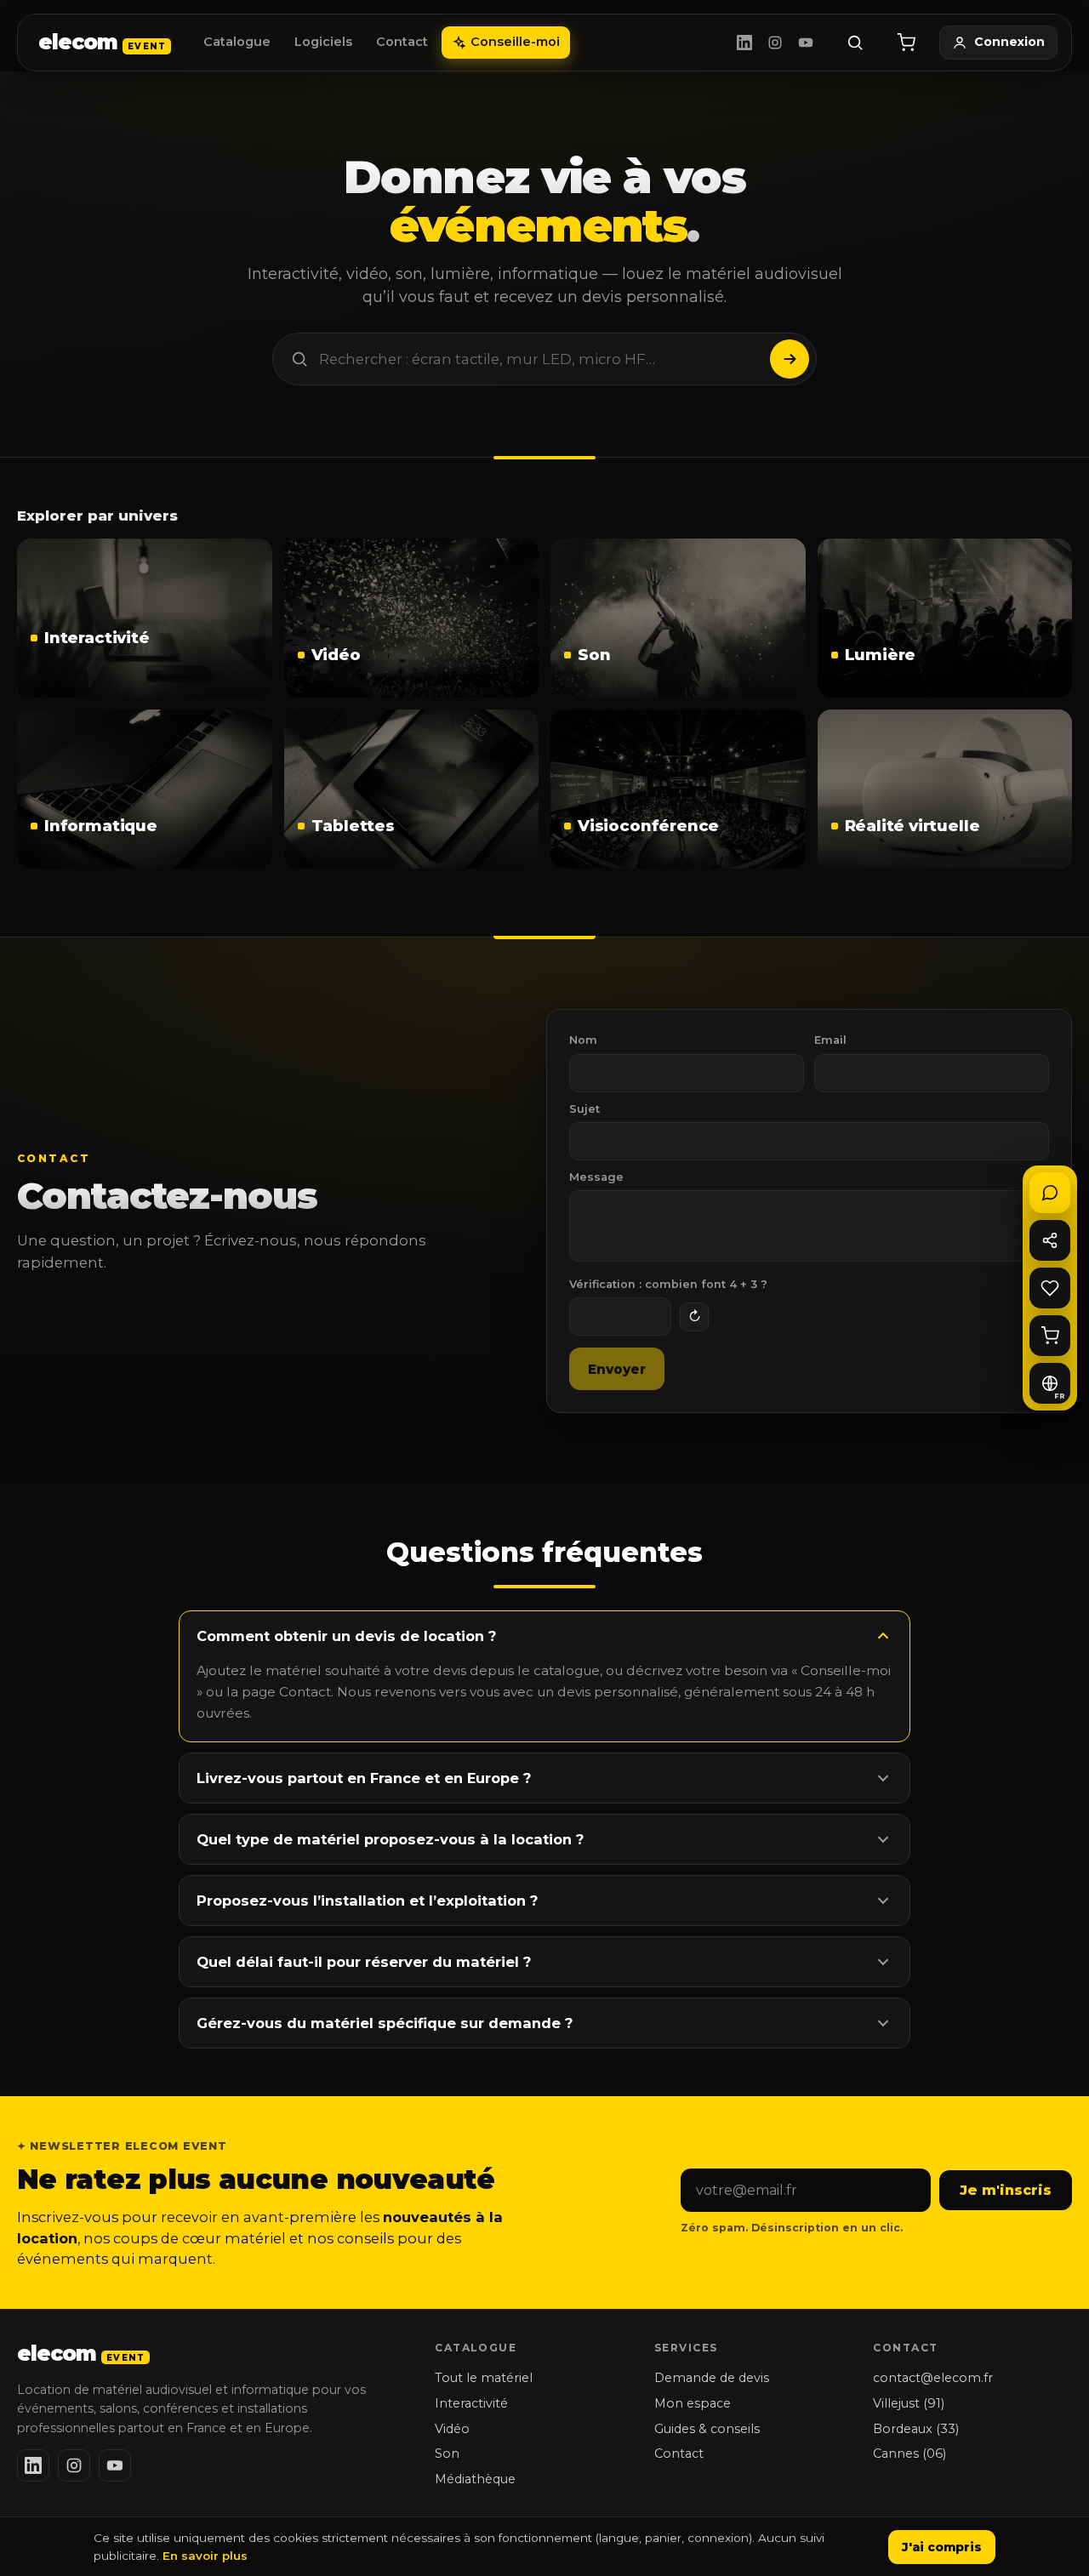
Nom (583, 1040)
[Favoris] (1050, 1288)
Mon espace (693, 2403)
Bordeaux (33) (916, 2429)
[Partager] (1050, 1240)
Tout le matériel (484, 2378)
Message (596, 1177)
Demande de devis (712, 2378)
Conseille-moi (515, 42)
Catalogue (237, 42)
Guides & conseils (707, 2429)
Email (830, 1040)
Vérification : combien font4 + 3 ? (668, 1284)
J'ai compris (942, 2547)
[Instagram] (775, 43)
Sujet (584, 1109)
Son (447, 2453)
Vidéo (452, 2429)
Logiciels (323, 42)
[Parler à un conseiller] (1050, 1193)
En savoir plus (205, 2556)
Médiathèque (475, 2479)
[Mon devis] (906, 43)
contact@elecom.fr (933, 2378)
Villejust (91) (909, 2403)
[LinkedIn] (744, 43)
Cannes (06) (909, 2453)
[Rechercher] (855, 43)
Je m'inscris (1006, 2190)
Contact (402, 42)
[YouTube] (806, 43)
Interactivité (471, 2403)
